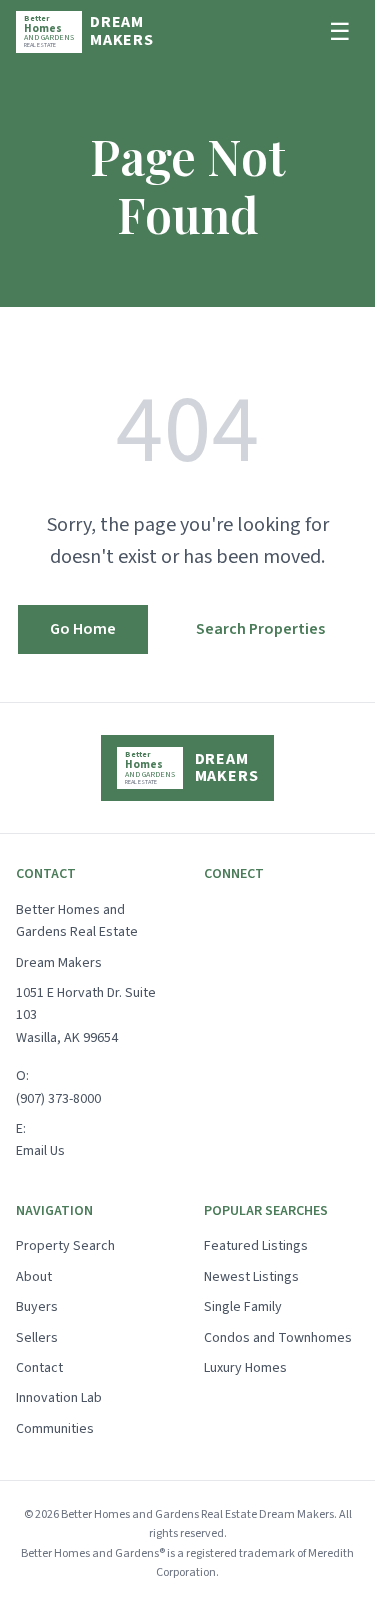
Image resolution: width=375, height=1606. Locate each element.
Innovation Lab (59, 1398)
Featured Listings (256, 1246)
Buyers (37, 1307)
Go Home (83, 629)
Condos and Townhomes (278, 1338)
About (34, 1277)
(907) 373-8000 (58, 1099)
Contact (39, 1368)
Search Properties (260, 629)
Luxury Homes (245, 1368)
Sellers (37, 1338)
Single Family (243, 1307)
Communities (55, 1429)
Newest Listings (251, 1277)
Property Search (65, 1246)
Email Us (40, 1151)
